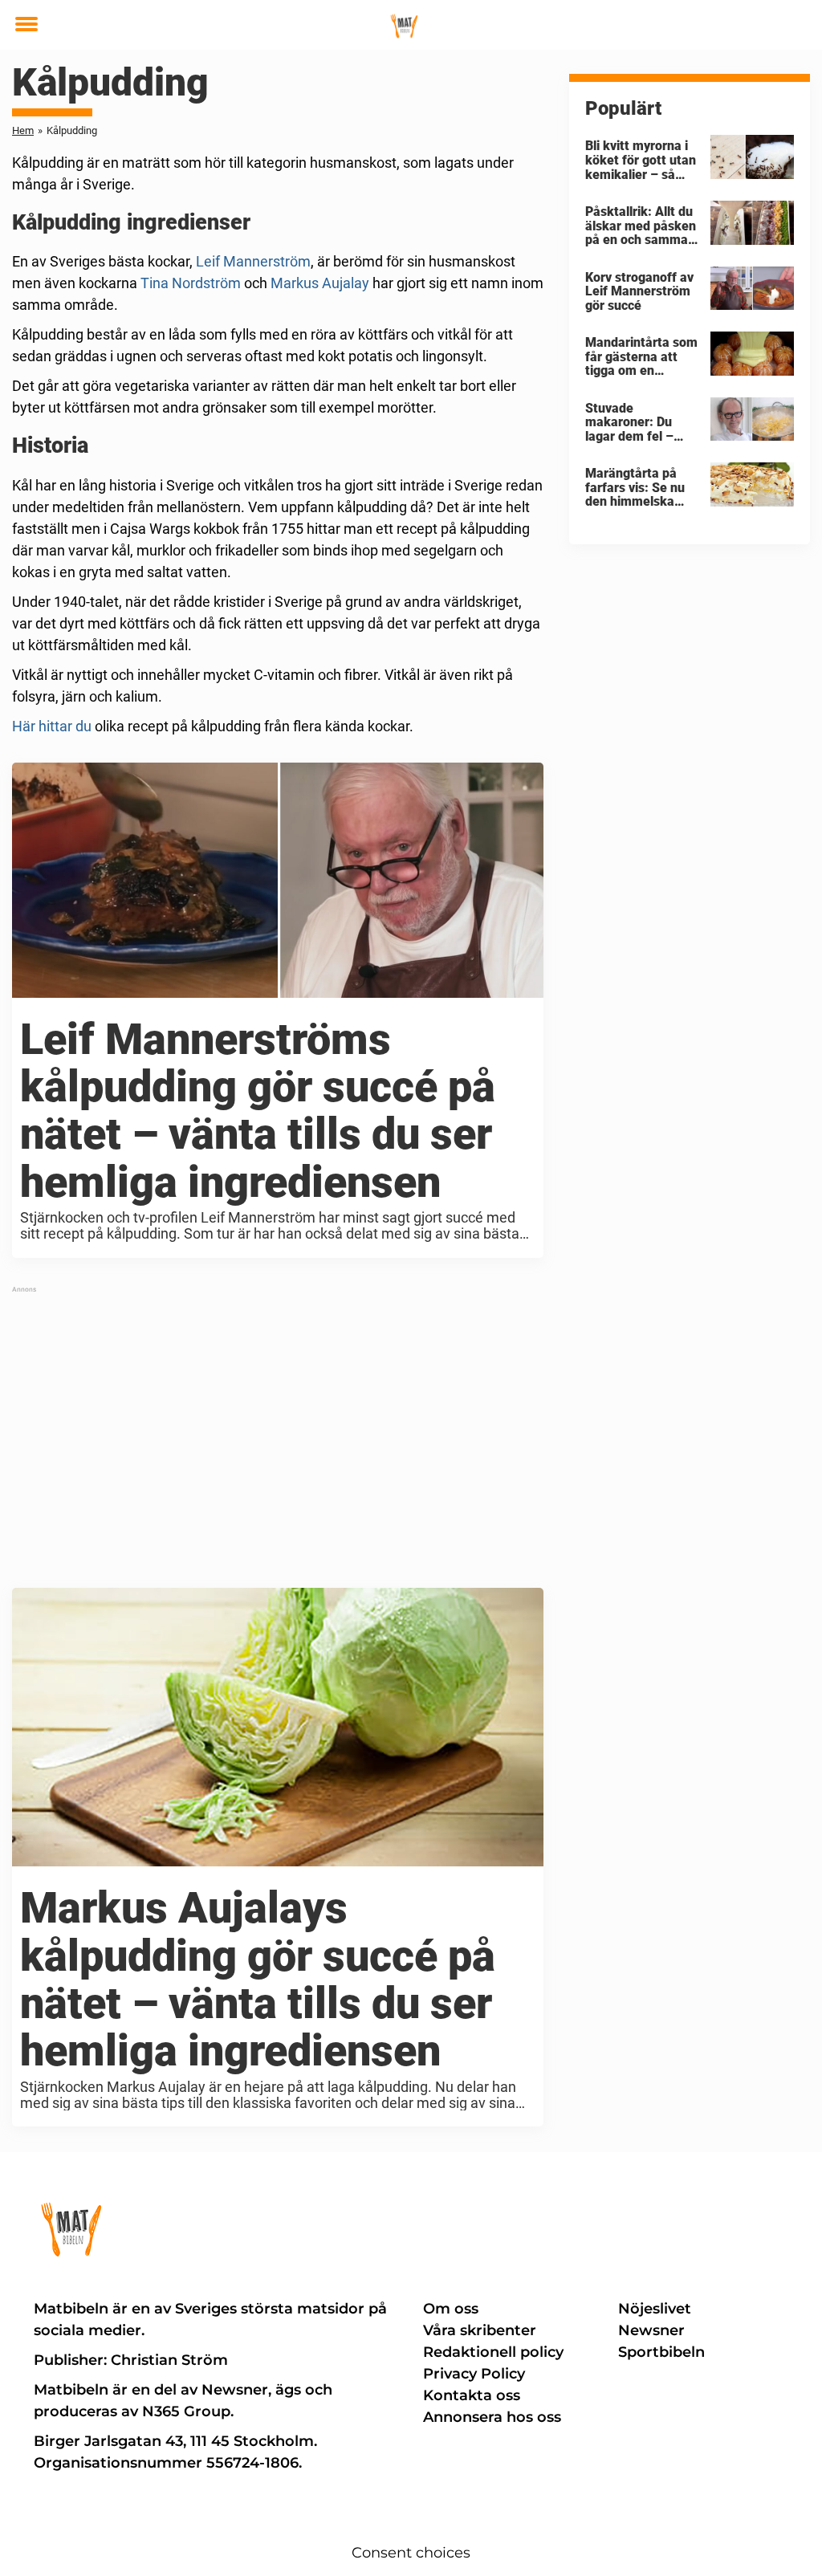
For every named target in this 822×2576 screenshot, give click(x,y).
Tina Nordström (191, 283)
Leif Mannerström (253, 261)
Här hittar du (52, 726)
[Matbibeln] (405, 26)
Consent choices (411, 2553)
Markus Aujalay (320, 283)
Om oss (451, 2309)
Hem (23, 130)
